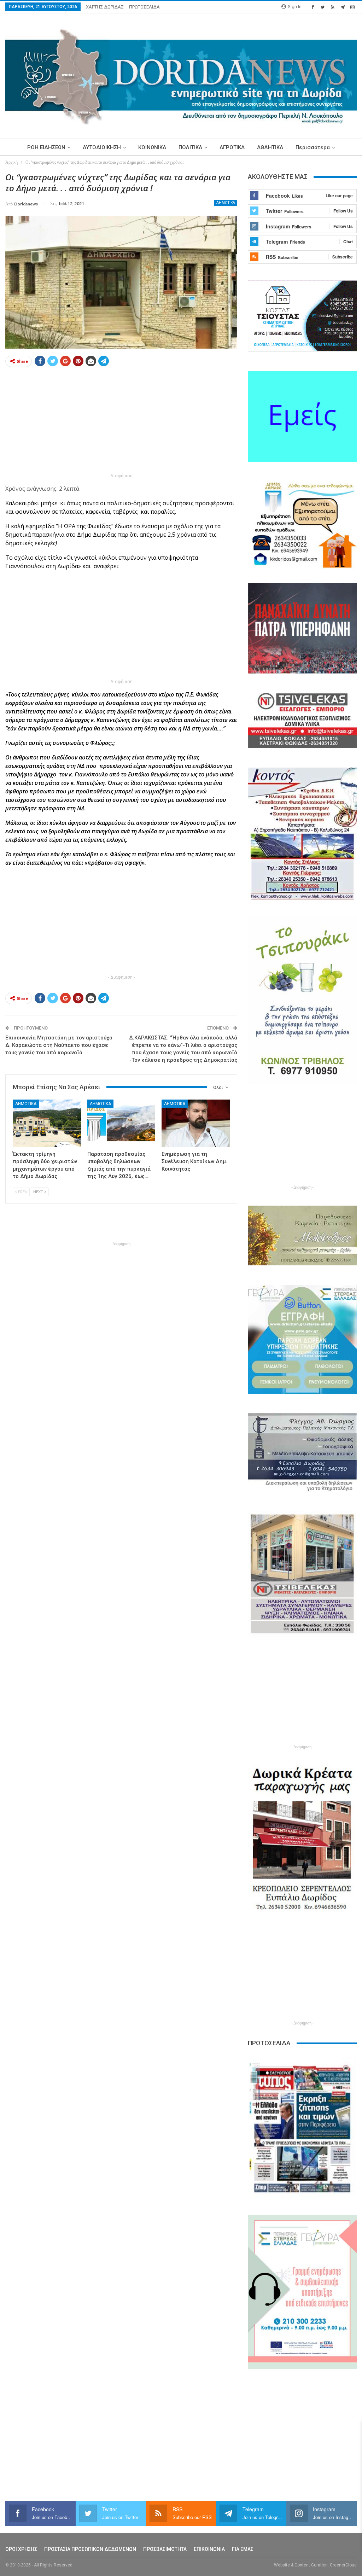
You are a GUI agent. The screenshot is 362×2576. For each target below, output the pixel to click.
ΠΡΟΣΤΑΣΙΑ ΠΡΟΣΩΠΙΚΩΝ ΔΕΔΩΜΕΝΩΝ (90, 2549)
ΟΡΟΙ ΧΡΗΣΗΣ (21, 2549)
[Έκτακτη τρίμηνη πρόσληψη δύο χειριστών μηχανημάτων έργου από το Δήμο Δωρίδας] (47, 1123)
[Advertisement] (121, 422)
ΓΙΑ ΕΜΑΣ (243, 2549)
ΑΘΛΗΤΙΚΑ (270, 147)
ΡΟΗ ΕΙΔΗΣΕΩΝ (46, 147)
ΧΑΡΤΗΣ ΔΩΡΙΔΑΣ (105, 7)
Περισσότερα (313, 147)
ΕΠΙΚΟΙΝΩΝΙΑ (209, 2549)
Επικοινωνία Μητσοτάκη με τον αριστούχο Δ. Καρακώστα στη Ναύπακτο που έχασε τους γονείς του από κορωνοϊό (59, 1045)
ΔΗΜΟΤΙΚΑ (226, 203)
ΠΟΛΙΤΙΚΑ (190, 147)
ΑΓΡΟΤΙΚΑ (232, 147)
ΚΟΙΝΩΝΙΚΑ (152, 147)
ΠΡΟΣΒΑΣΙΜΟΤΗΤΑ (165, 2549)
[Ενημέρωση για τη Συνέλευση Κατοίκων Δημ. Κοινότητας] (196, 1123)
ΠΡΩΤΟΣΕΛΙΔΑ (144, 7)
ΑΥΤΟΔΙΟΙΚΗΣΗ (102, 147)
